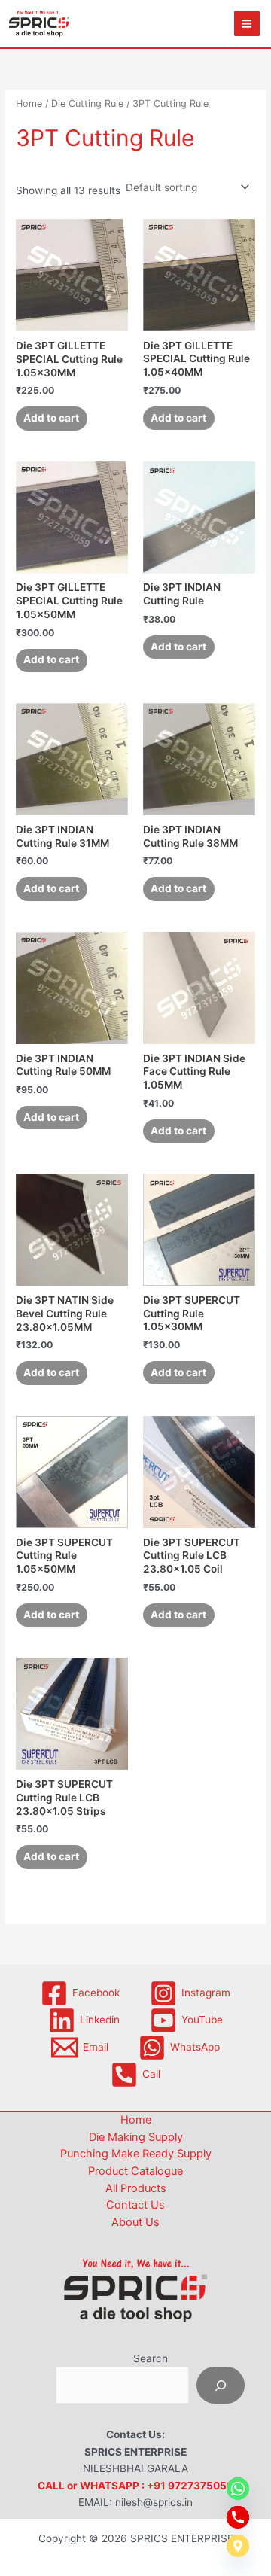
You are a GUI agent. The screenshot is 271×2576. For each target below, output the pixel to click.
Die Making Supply (136, 2137)
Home (29, 104)
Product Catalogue (135, 2171)
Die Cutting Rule (87, 104)
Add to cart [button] (51, 418)
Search (151, 2358)
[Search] (221, 2385)
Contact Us (135, 2205)
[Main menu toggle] (247, 23)
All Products (136, 2188)
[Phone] (238, 2517)
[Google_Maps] (238, 2546)
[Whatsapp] (238, 2489)
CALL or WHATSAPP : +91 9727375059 (135, 2486)
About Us (135, 2222)
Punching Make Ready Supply (136, 2154)
